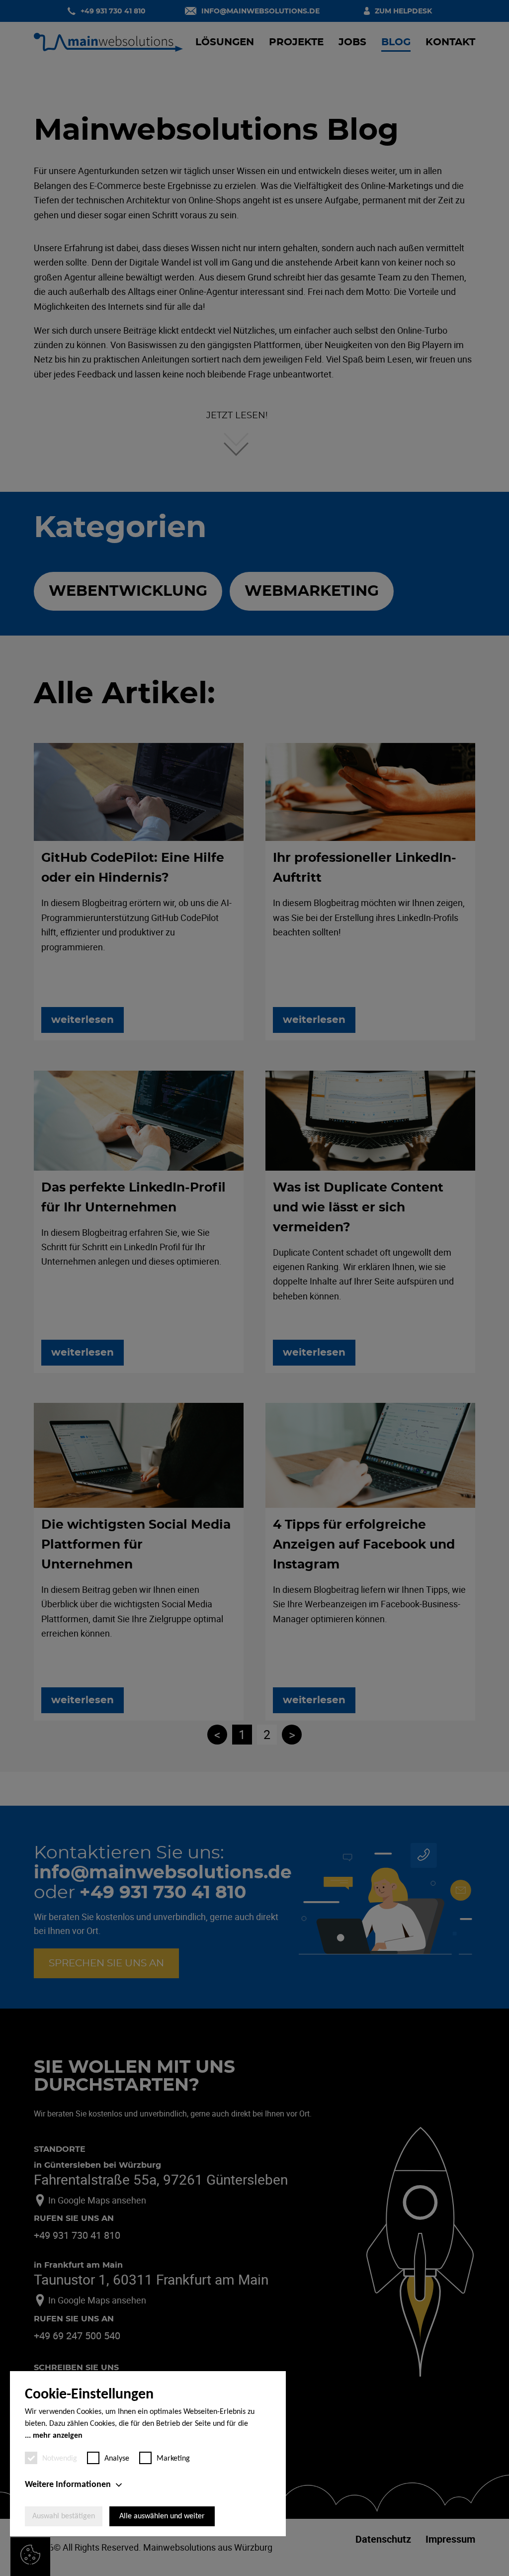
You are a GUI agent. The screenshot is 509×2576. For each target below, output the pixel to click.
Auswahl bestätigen (64, 2516)
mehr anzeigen (58, 2436)
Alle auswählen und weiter (162, 2516)
